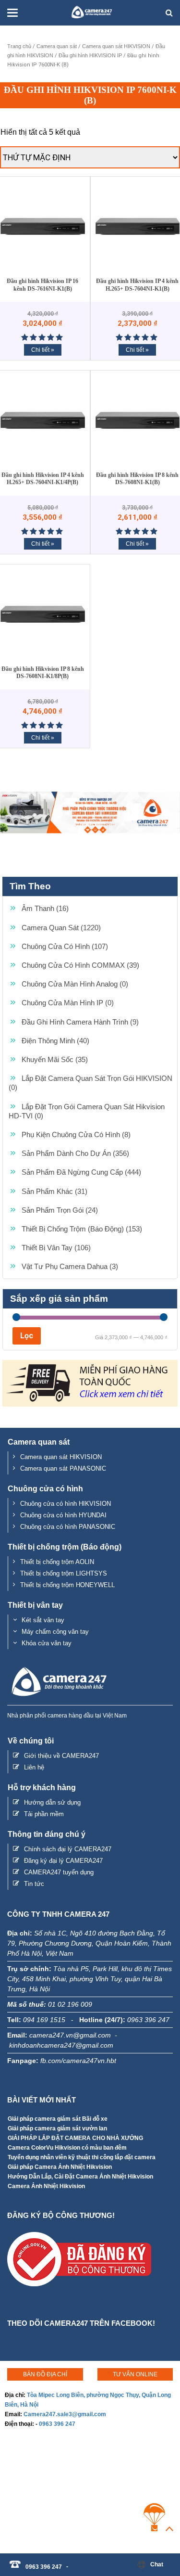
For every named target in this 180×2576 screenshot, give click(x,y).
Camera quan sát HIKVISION (116, 46)
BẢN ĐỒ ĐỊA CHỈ (45, 2374)
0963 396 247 (57, 2424)
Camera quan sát (57, 46)
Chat (157, 2564)
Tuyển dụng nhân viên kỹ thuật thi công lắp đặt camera (82, 2157)
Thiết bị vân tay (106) (56, 1248)
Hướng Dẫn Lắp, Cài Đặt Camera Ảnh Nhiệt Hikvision (80, 2177)
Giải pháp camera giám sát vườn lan (57, 2128)
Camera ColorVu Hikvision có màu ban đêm (67, 2148)
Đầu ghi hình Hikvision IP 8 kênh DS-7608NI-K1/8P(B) (43, 673)
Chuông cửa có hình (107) (65, 946)
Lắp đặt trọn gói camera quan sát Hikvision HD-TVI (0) (87, 1111)
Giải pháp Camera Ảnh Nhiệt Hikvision (60, 2167)
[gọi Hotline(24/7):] (72, 2562)
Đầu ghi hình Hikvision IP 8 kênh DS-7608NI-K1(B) (137, 479)
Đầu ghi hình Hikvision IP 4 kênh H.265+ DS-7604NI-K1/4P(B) (43, 479)
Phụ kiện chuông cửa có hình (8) (76, 1134)
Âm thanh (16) (45, 908)
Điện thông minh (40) (55, 1041)
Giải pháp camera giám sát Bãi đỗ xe (58, 2119)
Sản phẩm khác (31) (54, 1191)
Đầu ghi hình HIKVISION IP (90, 55)
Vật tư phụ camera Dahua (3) (70, 1266)
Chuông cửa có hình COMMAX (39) (80, 965)
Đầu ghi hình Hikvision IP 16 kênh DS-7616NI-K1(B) (42, 285)
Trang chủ (19, 46)
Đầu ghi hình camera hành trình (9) (80, 1022)
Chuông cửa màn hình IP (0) (68, 1003)
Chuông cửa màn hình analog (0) (75, 984)
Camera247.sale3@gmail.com (65, 2414)
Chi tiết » (43, 350)
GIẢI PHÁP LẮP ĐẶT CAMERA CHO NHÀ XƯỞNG (75, 2138)
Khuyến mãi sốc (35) (55, 1059)
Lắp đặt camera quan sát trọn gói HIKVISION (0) (90, 1083)
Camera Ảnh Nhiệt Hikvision (46, 2186)
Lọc (27, 1336)
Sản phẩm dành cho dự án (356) (75, 1153)
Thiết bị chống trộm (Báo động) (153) (82, 1229)
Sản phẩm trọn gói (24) (60, 1210)
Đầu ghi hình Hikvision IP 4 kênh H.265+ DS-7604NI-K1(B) (137, 285)
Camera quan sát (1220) (61, 928)
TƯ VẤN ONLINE (135, 2374)
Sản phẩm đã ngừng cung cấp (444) (81, 1172)
